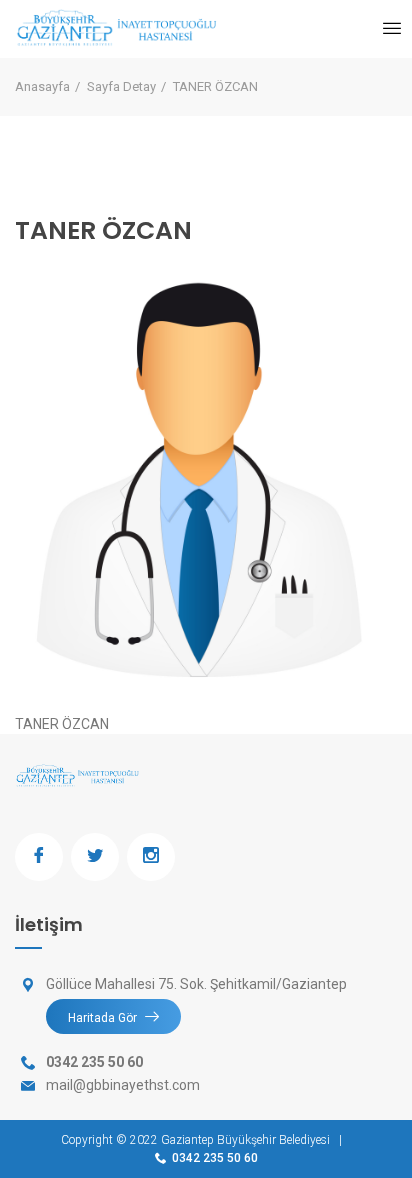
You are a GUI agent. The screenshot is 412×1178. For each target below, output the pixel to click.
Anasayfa (42, 86)
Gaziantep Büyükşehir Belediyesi (245, 1140)
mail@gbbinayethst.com (123, 1085)
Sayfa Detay (121, 86)
